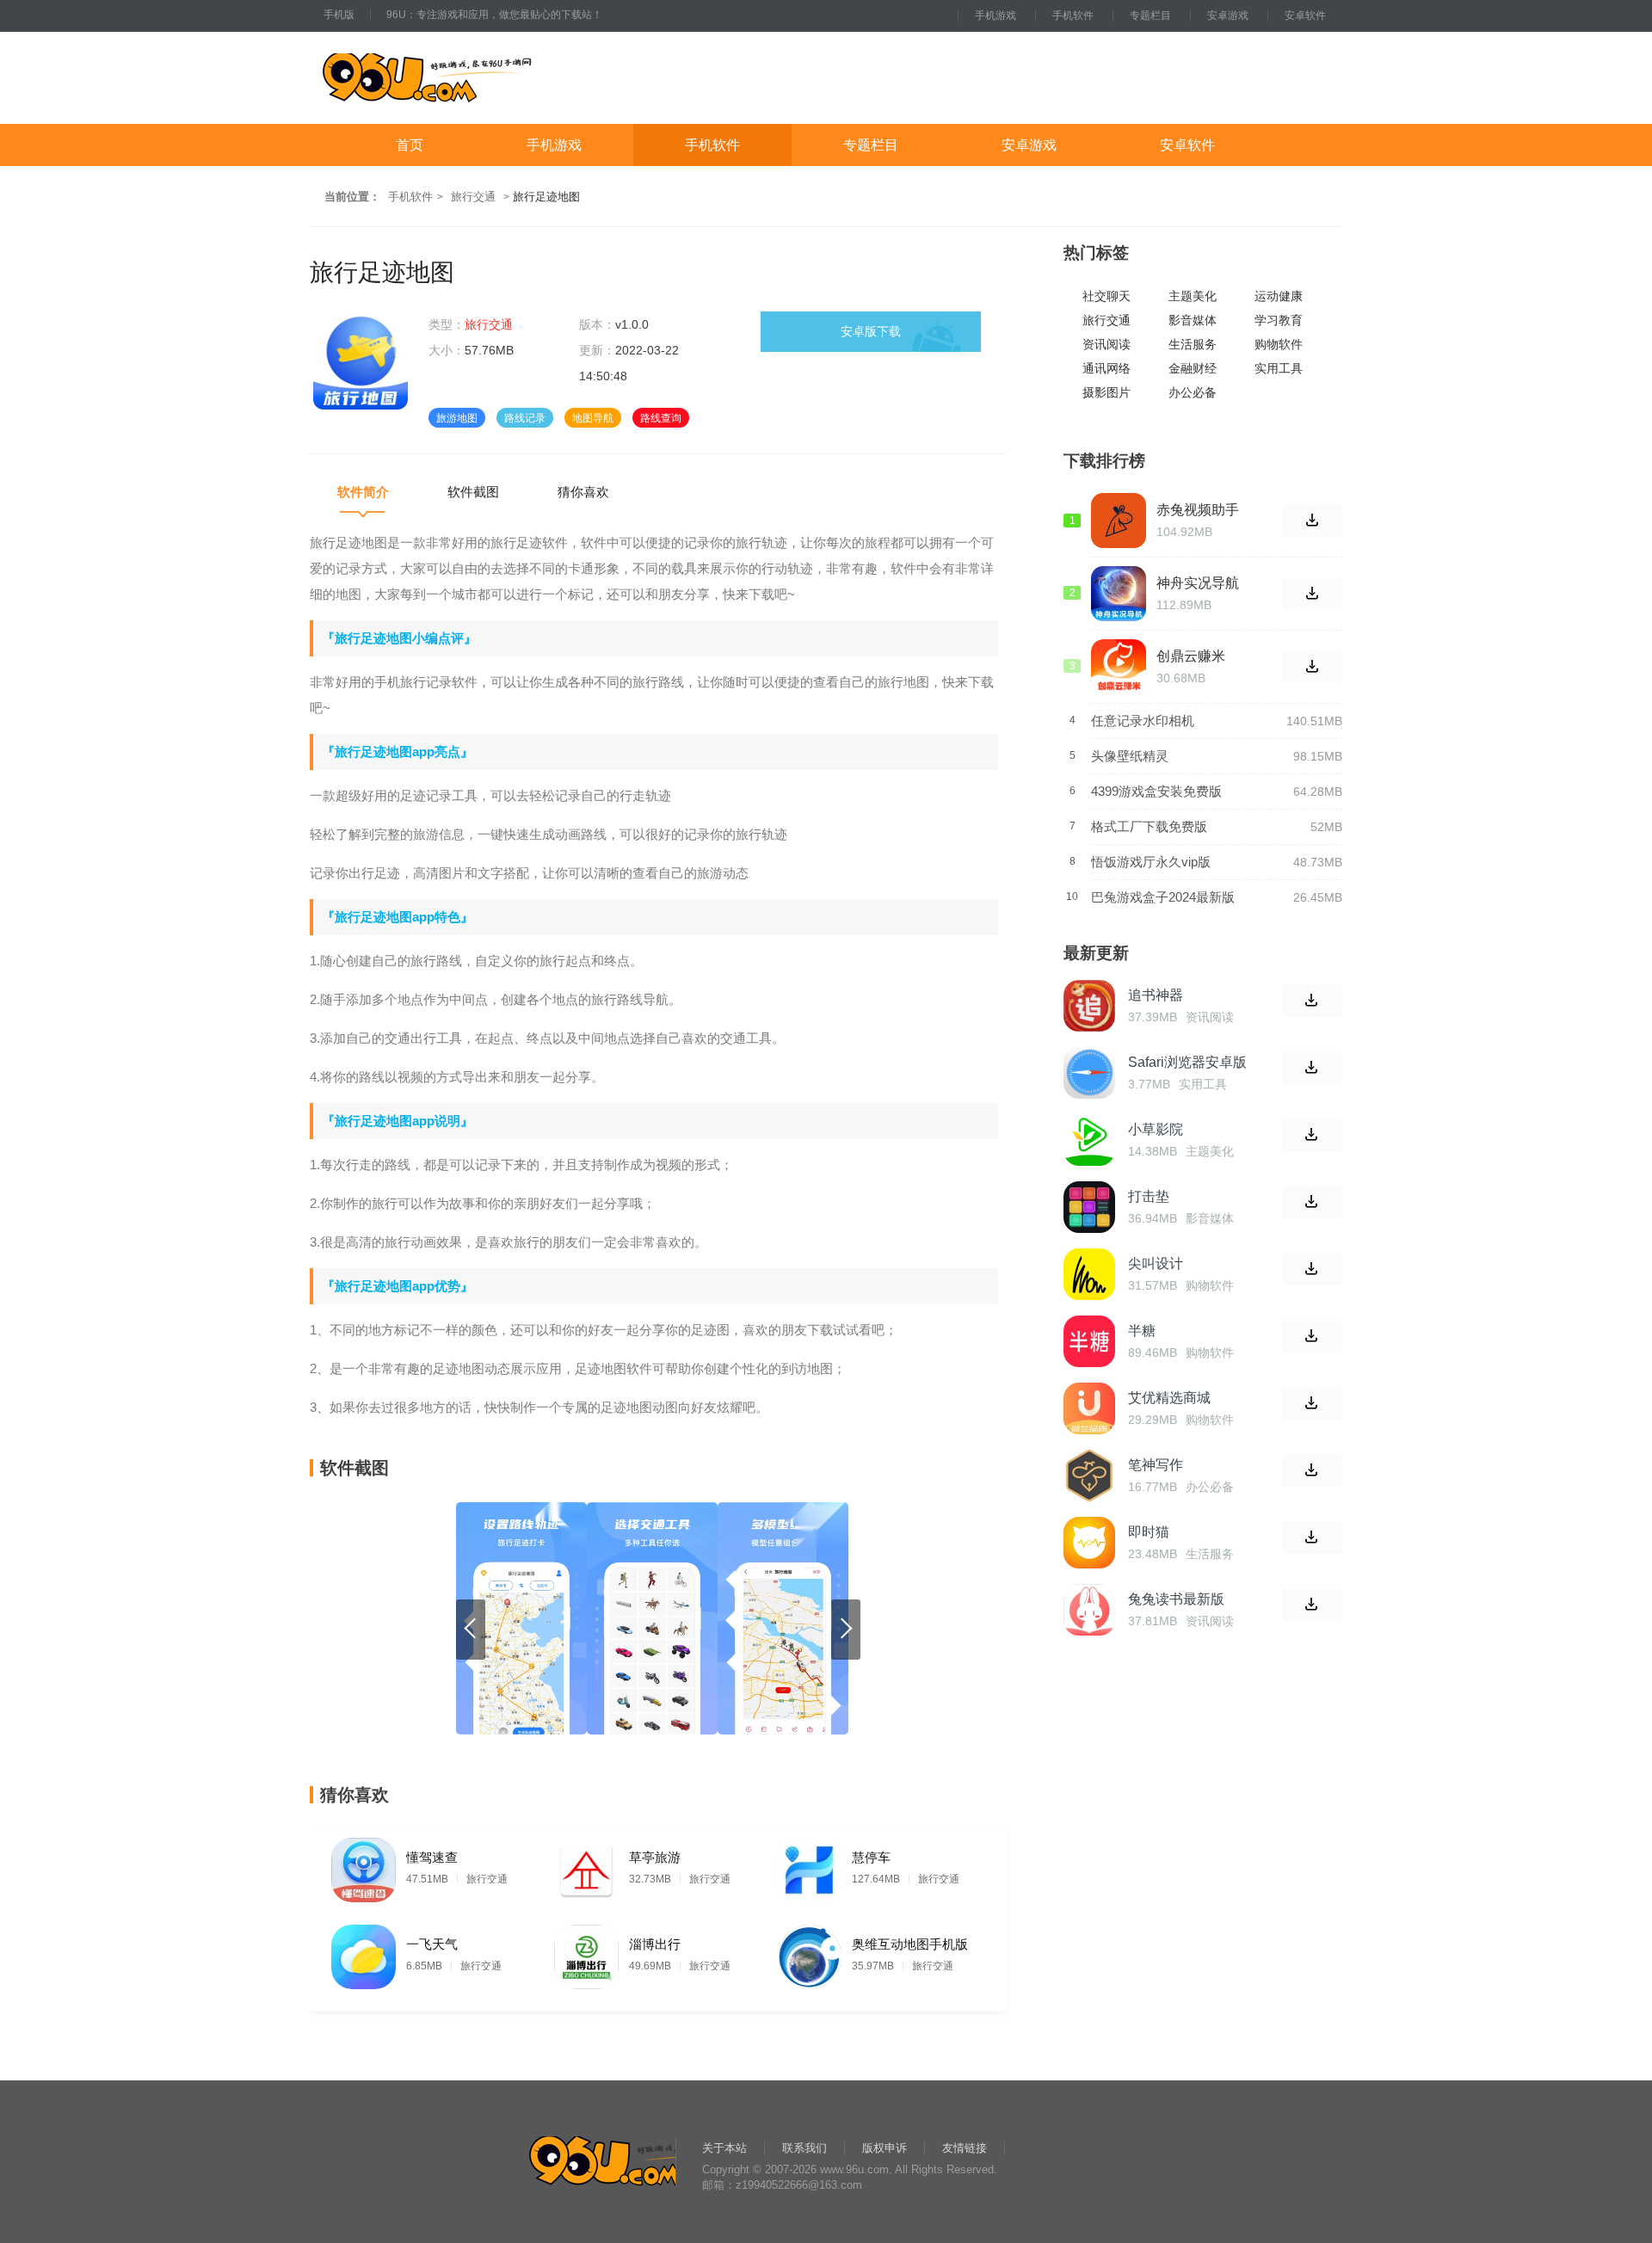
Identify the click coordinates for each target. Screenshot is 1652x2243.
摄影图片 (1106, 393)
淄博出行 (655, 1944)
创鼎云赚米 (1191, 656)
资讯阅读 (1106, 345)
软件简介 (363, 492)
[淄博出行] (586, 1953)
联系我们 (804, 2148)
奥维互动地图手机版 (910, 1944)
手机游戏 (996, 15)
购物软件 (1279, 345)
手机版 (339, 15)
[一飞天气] (364, 1953)
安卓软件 (1305, 15)
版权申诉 (885, 2148)
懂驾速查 (432, 1857)
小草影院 (1156, 1129)
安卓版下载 (871, 331)
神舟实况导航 (1198, 583)
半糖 (1142, 1331)
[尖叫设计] (1089, 1274)
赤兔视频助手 (1198, 510)
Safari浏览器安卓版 (1187, 1062)
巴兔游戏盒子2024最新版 (1163, 897)
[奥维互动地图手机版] (809, 1953)
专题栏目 (1150, 15)
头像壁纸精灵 (1130, 756)
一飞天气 (432, 1944)
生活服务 (1193, 345)
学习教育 (1279, 320)
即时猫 (1149, 1532)
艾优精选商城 (1169, 1398)
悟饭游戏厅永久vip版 (1151, 862)
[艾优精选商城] (1089, 1408)
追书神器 (1156, 995)
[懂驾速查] (364, 1866)
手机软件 (1073, 15)
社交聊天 (1106, 296)
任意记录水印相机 (1143, 721)
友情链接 (965, 2148)
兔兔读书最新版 (1176, 1599)
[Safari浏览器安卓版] (1089, 1073)
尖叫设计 (1156, 1263)
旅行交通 (473, 197)
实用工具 (1279, 369)
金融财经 (1193, 369)
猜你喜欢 (583, 492)
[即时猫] (1089, 1543)
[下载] (1313, 1001)
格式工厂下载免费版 (1149, 826)
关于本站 (724, 2148)
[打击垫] (1089, 1207)
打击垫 (1149, 1196)
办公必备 (1193, 393)
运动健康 (1279, 296)
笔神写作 (1156, 1465)
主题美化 (1193, 296)
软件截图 (473, 492)
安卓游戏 (1228, 15)
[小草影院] (1089, 1140)
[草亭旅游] (586, 1866)
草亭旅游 (655, 1857)
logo (481, 78)
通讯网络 (1106, 369)
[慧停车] (809, 1866)
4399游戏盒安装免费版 (1156, 791)
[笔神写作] (1089, 1476)
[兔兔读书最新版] (1089, 1610)
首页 (410, 145)
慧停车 (871, 1857)
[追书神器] (1089, 1006)
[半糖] (1089, 1341)
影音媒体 (1193, 320)
